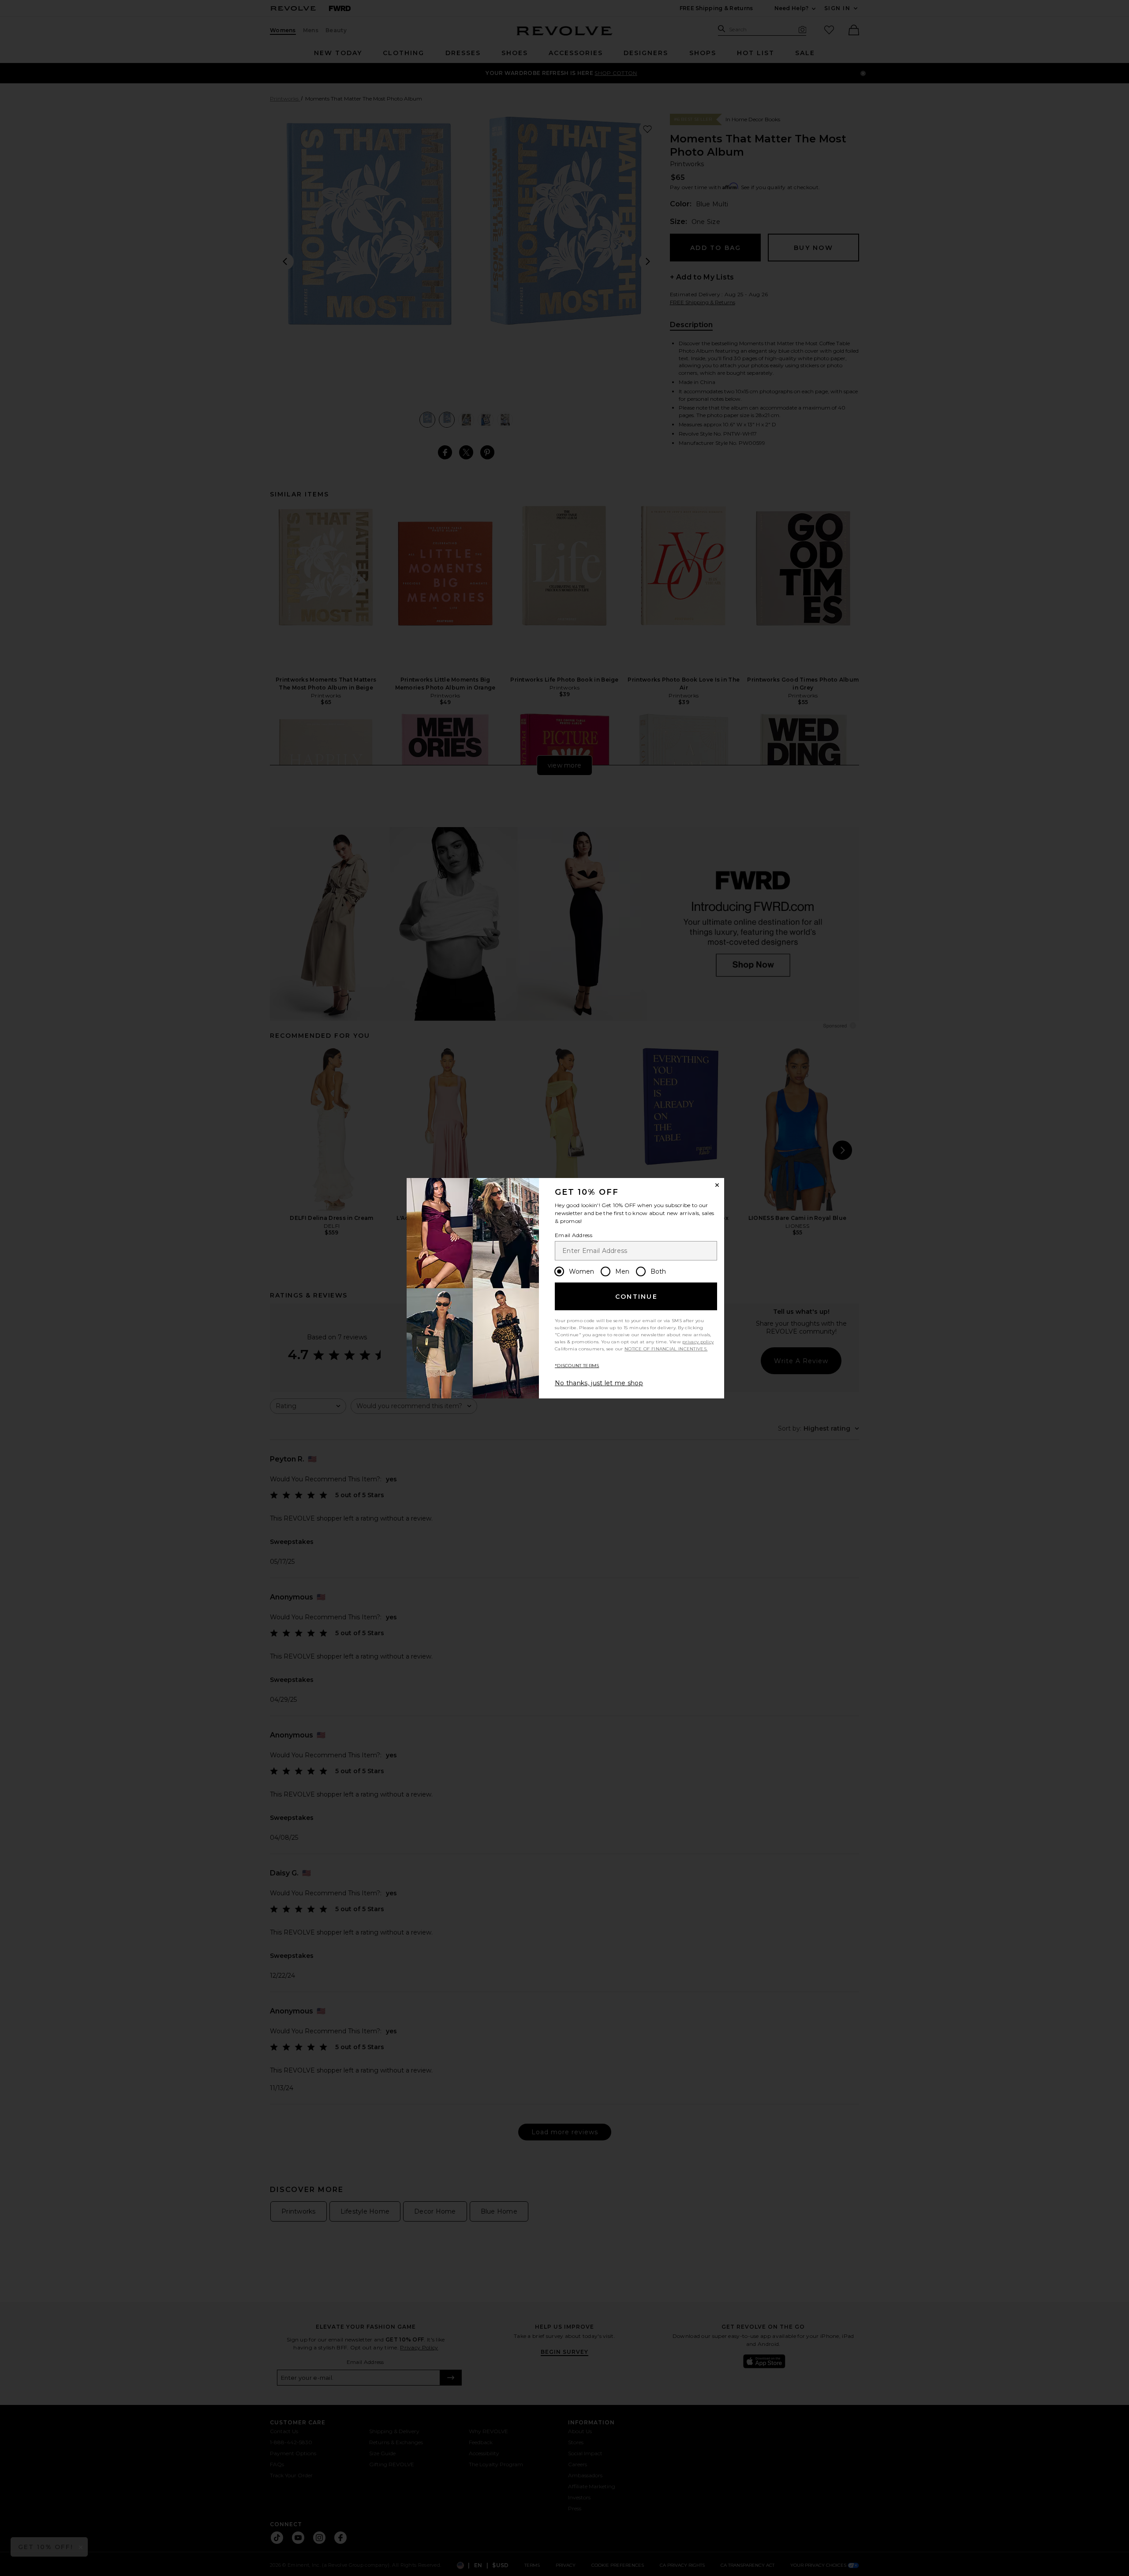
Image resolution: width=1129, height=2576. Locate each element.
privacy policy (698, 1342)
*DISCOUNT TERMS (577, 1366)
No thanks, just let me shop (599, 1383)
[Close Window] (717, 1185)
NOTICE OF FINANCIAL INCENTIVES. (666, 1349)
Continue (636, 1297)
